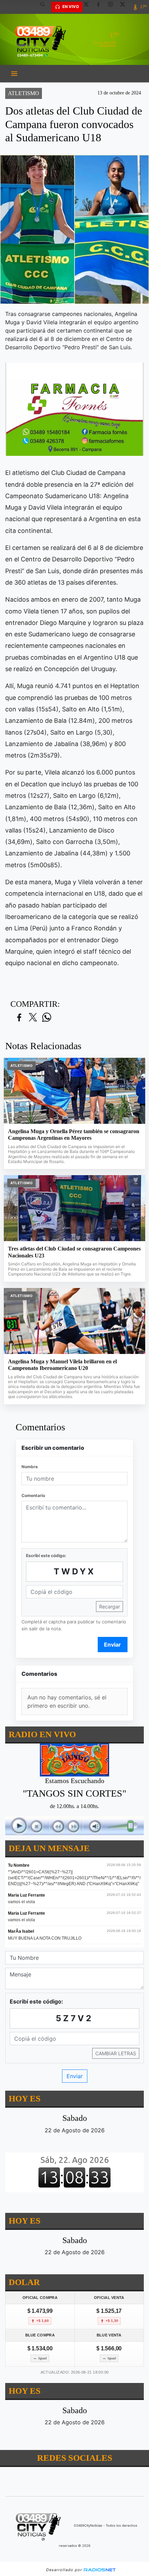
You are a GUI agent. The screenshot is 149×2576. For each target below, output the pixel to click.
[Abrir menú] (14, 74)
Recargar (109, 1607)
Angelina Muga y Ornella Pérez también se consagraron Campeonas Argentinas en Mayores (74, 1135)
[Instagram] (113, 7)
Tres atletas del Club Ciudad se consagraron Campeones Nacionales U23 (74, 1252)
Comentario (33, 1495)
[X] (89, 7)
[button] (45, 7)
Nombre (30, 1467)
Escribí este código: (46, 1555)
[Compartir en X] (33, 1018)
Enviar (112, 1645)
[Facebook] (101, 7)
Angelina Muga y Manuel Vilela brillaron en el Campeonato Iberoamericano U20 (62, 1365)
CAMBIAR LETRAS (116, 2053)
